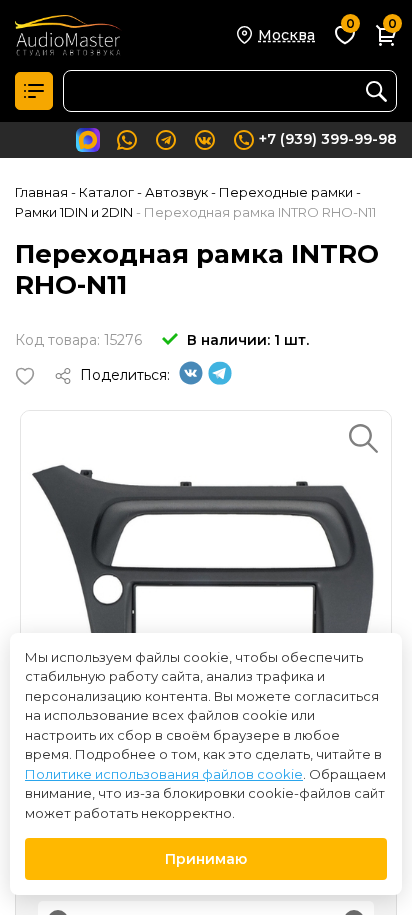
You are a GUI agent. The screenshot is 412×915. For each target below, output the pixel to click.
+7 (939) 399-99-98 (328, 139)
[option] (206, 596)
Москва (286, 35)
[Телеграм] (220, 380)
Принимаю (206, 859)
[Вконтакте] (191, 380)
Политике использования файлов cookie (164, 774)
